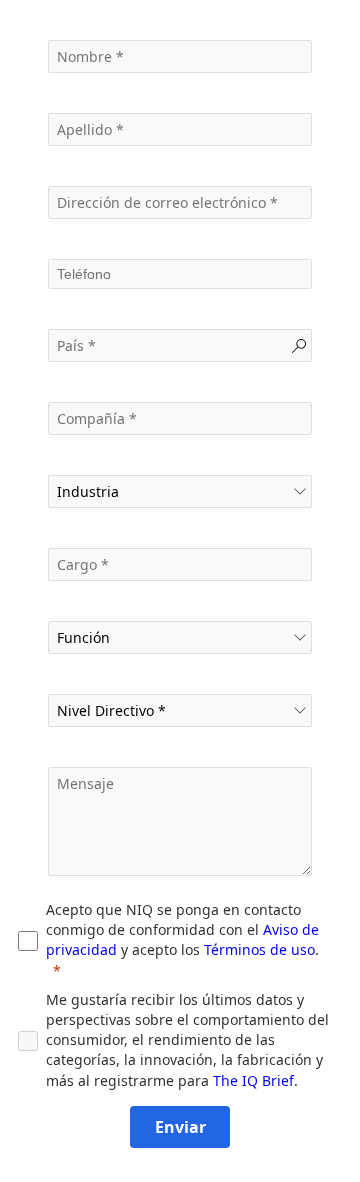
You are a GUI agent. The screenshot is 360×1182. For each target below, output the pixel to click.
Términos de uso (259, 949)
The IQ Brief (253, 1080)
